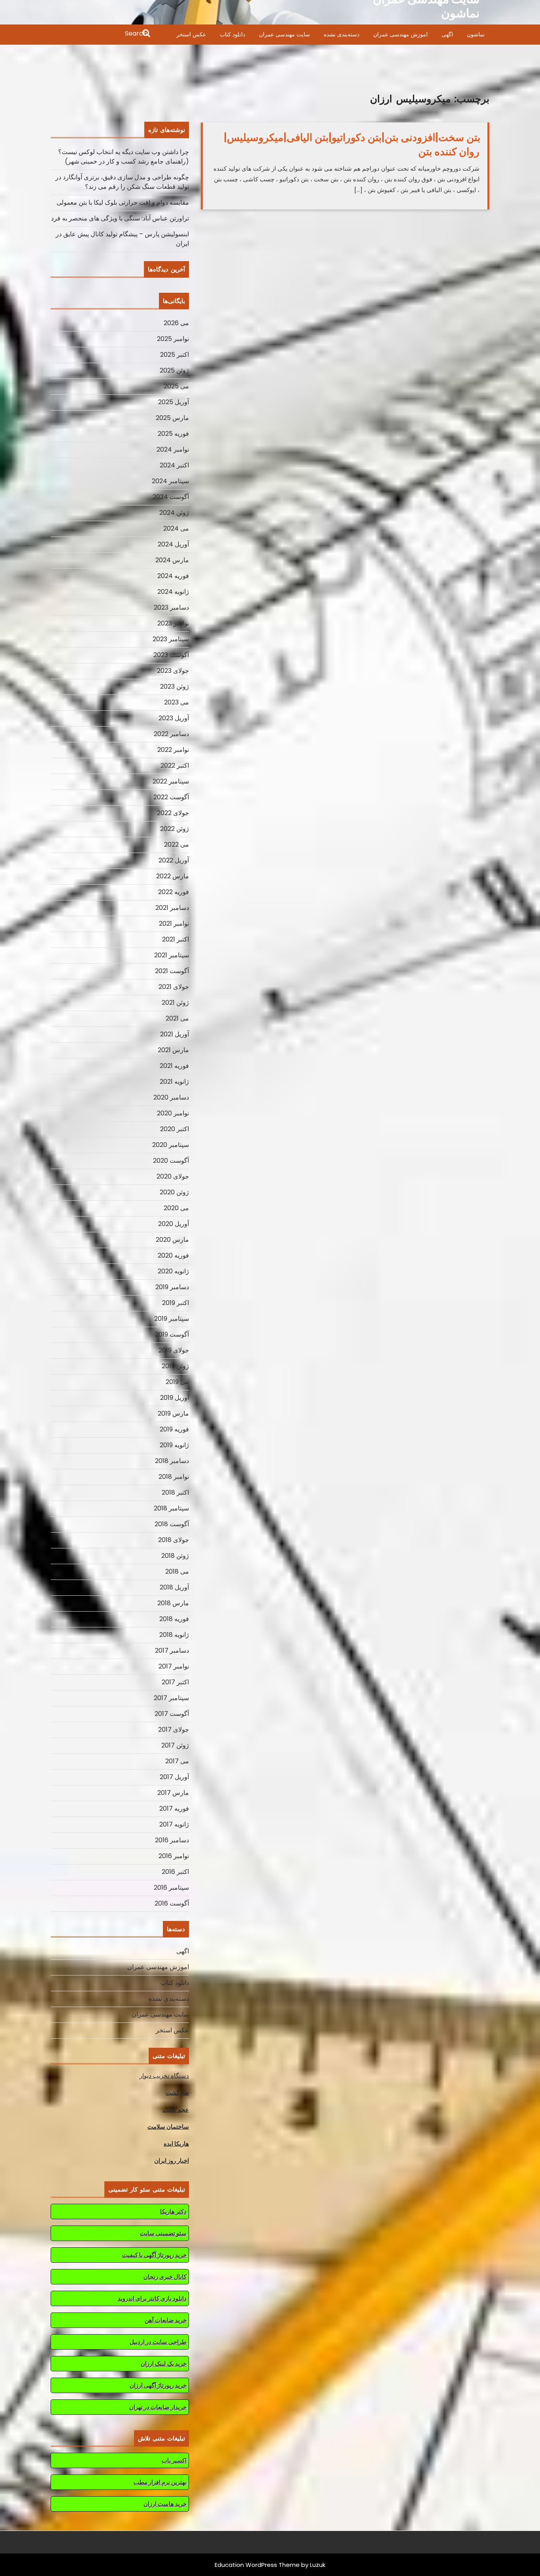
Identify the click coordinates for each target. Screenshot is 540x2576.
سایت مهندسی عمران (284, 34)
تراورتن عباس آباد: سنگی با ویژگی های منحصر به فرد (120, 218)
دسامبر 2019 (172, 1287)
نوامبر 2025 (173, 339)
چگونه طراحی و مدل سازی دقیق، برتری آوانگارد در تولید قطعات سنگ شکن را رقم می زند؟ (122, 182)
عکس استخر (191, 34)
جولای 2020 (173, 1176)
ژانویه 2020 (173, 1271)
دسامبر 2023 (171, 607)
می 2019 (177, 1382)
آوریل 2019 (175, 1398)
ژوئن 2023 (175, 686)
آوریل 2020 (174, 1224)
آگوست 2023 (171, 655)
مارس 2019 (173, 1413)
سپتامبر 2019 (172, 1319)
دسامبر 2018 (172, 1461)
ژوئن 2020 (174, 1192)
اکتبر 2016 (175, 1872)
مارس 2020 (172, 1240)
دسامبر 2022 (171, 734)
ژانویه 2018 (174, 1635)
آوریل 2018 (174, 1587)
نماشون (476, 34)
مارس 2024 (172, 560)
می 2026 (176, 323)
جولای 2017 (174, 1730)
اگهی (447, 34)
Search (101, 34)
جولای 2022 (173, 813)
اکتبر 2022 (175, 765)
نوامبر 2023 (173, 623)
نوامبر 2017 (174, 1666)
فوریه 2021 (174, 1066)
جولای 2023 (173, 671)
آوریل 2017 (174, 1777)
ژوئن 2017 (175, 1745)
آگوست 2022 (171, 797)
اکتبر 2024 (174, 465)
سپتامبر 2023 (171, 639)
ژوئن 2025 (174, 370)
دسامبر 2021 (172, 908)
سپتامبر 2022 (171, 781)
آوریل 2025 (174, 402)
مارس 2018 (173, 1603)
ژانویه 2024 (173, 592)
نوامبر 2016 (174, 1856)
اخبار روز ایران (172, 2161)
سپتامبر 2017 (171, 1698)
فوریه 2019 (174, 1429)
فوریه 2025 (173, 434)
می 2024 (176, 528)
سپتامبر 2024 (170, 481)
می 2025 (176, 386)
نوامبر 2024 (173, 449)
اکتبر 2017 (175, 1682)
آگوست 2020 (171, 1161)
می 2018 (177, 1571)
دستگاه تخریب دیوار (164, 2076)
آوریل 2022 (174, 860)
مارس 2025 (172, 418)
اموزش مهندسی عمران (400, 34)
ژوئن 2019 (175, 1366)
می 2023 (177, 702)
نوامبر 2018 (174, 1477)
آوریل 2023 (174, 718)
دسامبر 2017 (172, 1650)
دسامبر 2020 (171, 1097)
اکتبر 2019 (176, 1303)
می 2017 (177, 1761)
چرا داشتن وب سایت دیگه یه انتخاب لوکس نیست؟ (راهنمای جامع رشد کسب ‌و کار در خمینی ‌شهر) (124, 157)
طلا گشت (177, 2093)
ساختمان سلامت (168, 2127)
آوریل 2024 (173, 544)
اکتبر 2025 (175, 355)
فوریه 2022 (174, 892)
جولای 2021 (174, 987)
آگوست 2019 (172, 1334)
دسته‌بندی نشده (342, 34)
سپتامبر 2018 (171, 1508)
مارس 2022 (173, 876)
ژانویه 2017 (174, 1824)
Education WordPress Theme (257, 2565)
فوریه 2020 (173, 1255)
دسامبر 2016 (172, 1840)
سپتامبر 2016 (171, 1888)
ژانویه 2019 (174, 1445)
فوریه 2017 (174, 1809)
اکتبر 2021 (176, 939)
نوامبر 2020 (173, 1113)
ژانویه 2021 (174, 1082)
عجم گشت (176, 2110)
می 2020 (176, 1208)
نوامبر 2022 (173, 750)
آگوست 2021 (172, 971)
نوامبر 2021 (174, 924)
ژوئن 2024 (174, 513)
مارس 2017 (173, 1793)
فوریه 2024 (173, 576)
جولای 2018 (174, 1540)
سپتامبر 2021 (172, 955)
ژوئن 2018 (175, 1556)
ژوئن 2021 (175, 1003)
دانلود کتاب (232, 34)
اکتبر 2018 (175, 1492)
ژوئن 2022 (175, 829)
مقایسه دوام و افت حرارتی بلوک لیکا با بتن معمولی (123, 202)
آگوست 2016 (172, 1903)
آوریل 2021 (175, 1034)
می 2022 (177, 845)
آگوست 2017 (172, 1714)
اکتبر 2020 (175, 1129)
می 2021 (177, 1018)
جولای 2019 (174, 1350)
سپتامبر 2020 (171, 1145)
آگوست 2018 (172, 1524)
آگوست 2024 (171, 497)
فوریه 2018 (174, 1619)
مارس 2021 (173, 1050)
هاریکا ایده (176, 2144)
